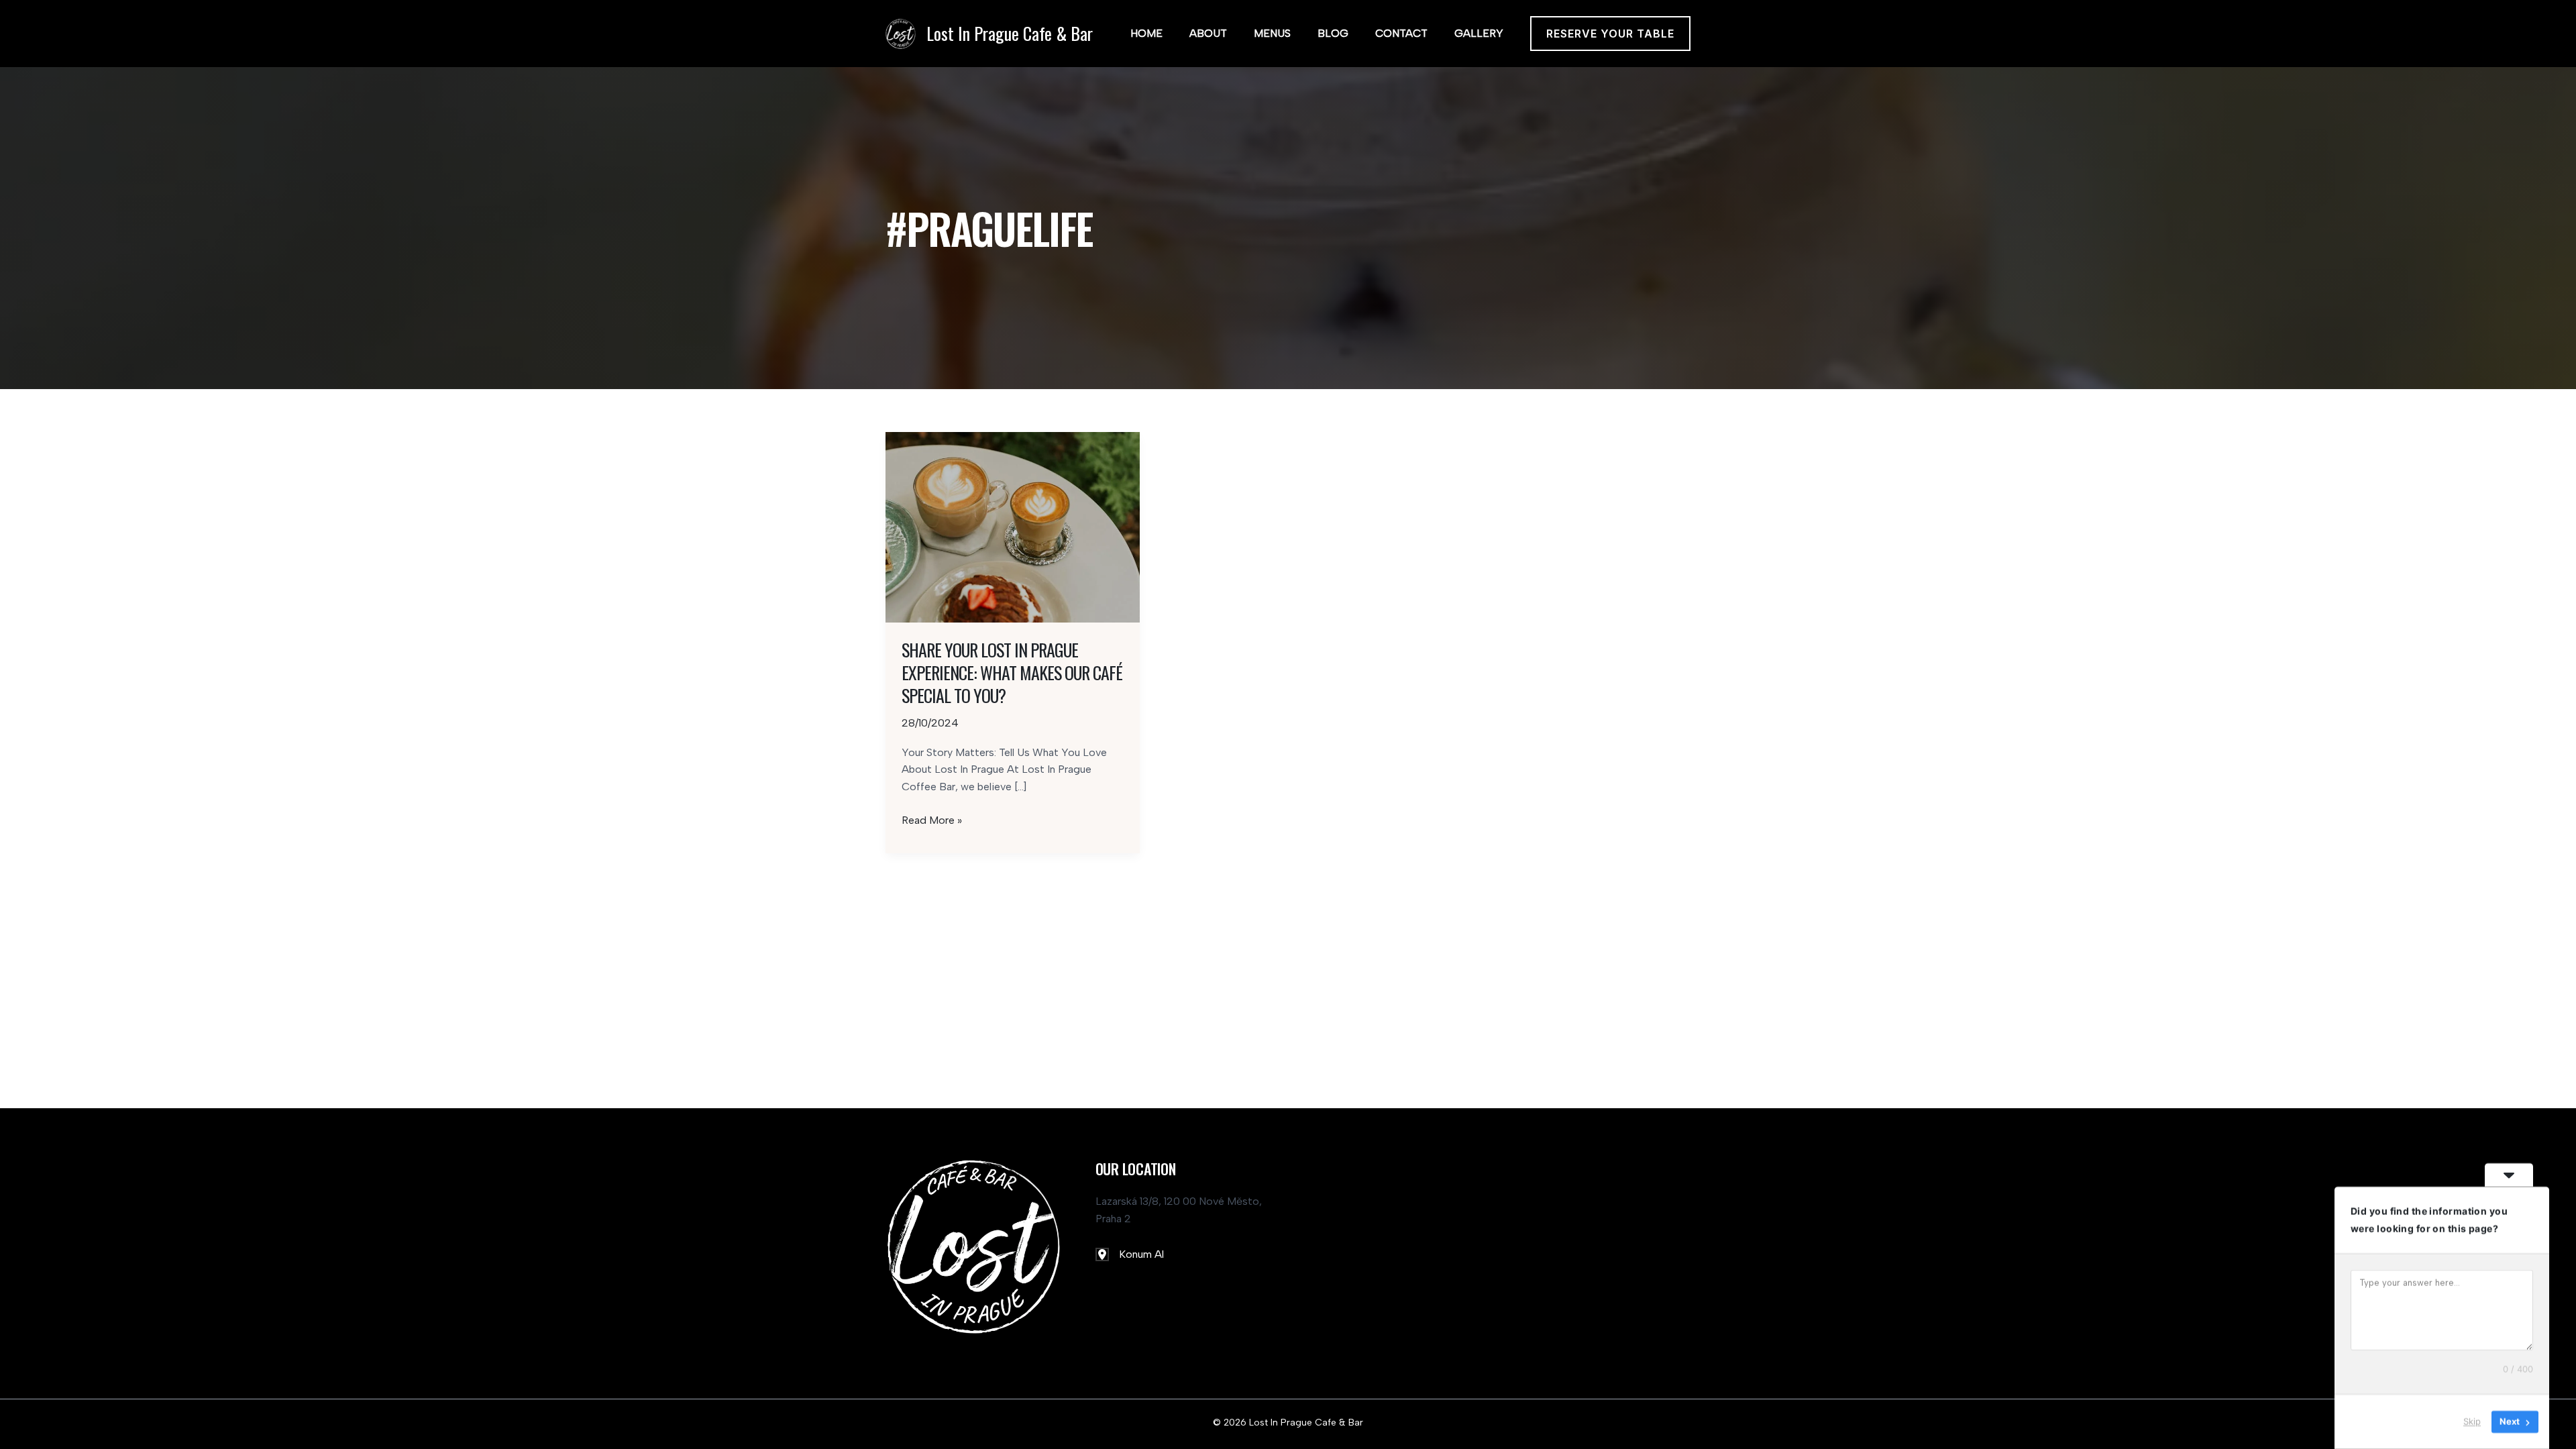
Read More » (932, 821)
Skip (2472, 1421)
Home (1146, 33)
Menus (1272, 33)
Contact (1401, 33)
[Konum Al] (1130, 1254)
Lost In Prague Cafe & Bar (1010, 33)
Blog (1333, 33)
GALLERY (1479, 33)
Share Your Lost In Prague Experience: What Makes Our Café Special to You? (1012, 673)
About (1208, 33)
